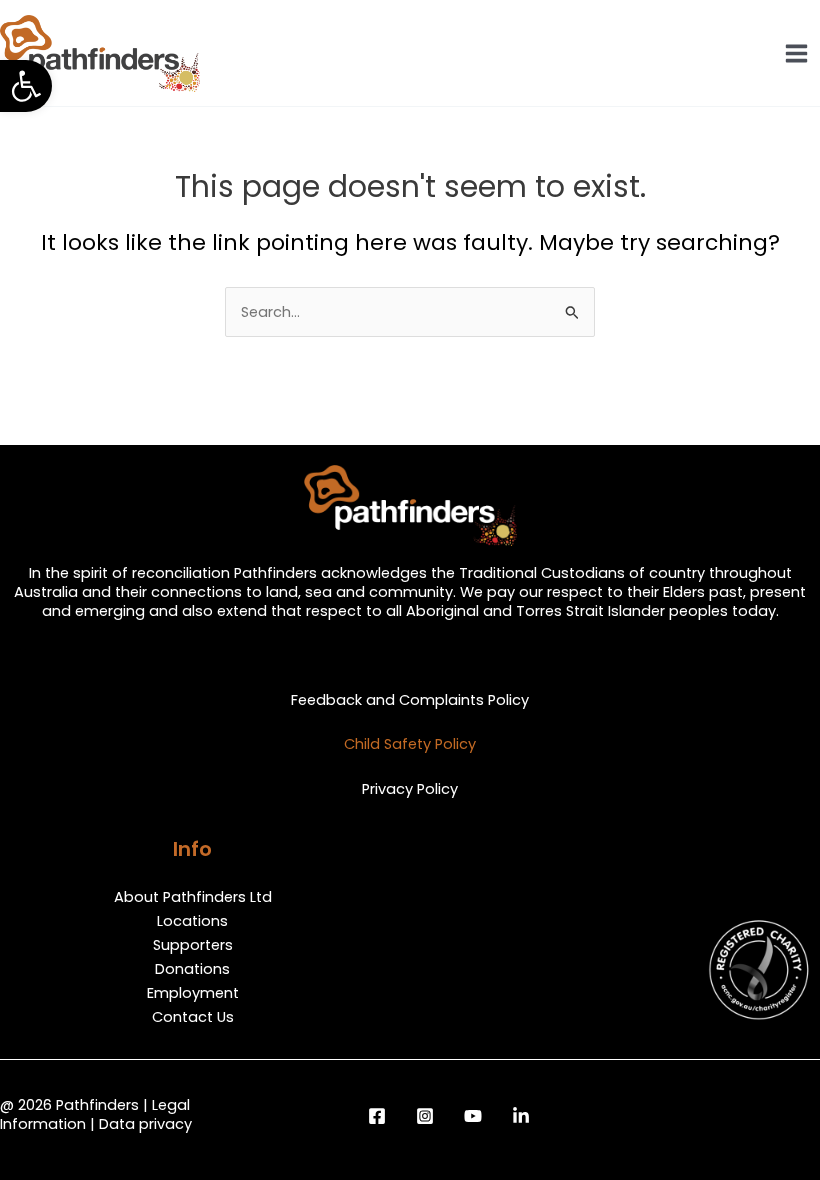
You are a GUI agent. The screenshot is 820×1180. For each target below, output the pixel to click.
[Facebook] (377, 1116)
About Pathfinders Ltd (193, 897)
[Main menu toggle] (796, 53)
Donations (192, 969)
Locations (192, 921)
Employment (193, 993)
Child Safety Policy (410, 744)
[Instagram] (425, 1116)
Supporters (193, 945)
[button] (26, 86)
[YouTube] (473, 1116)
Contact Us (193, 1017)
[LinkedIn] (521, 1116)
